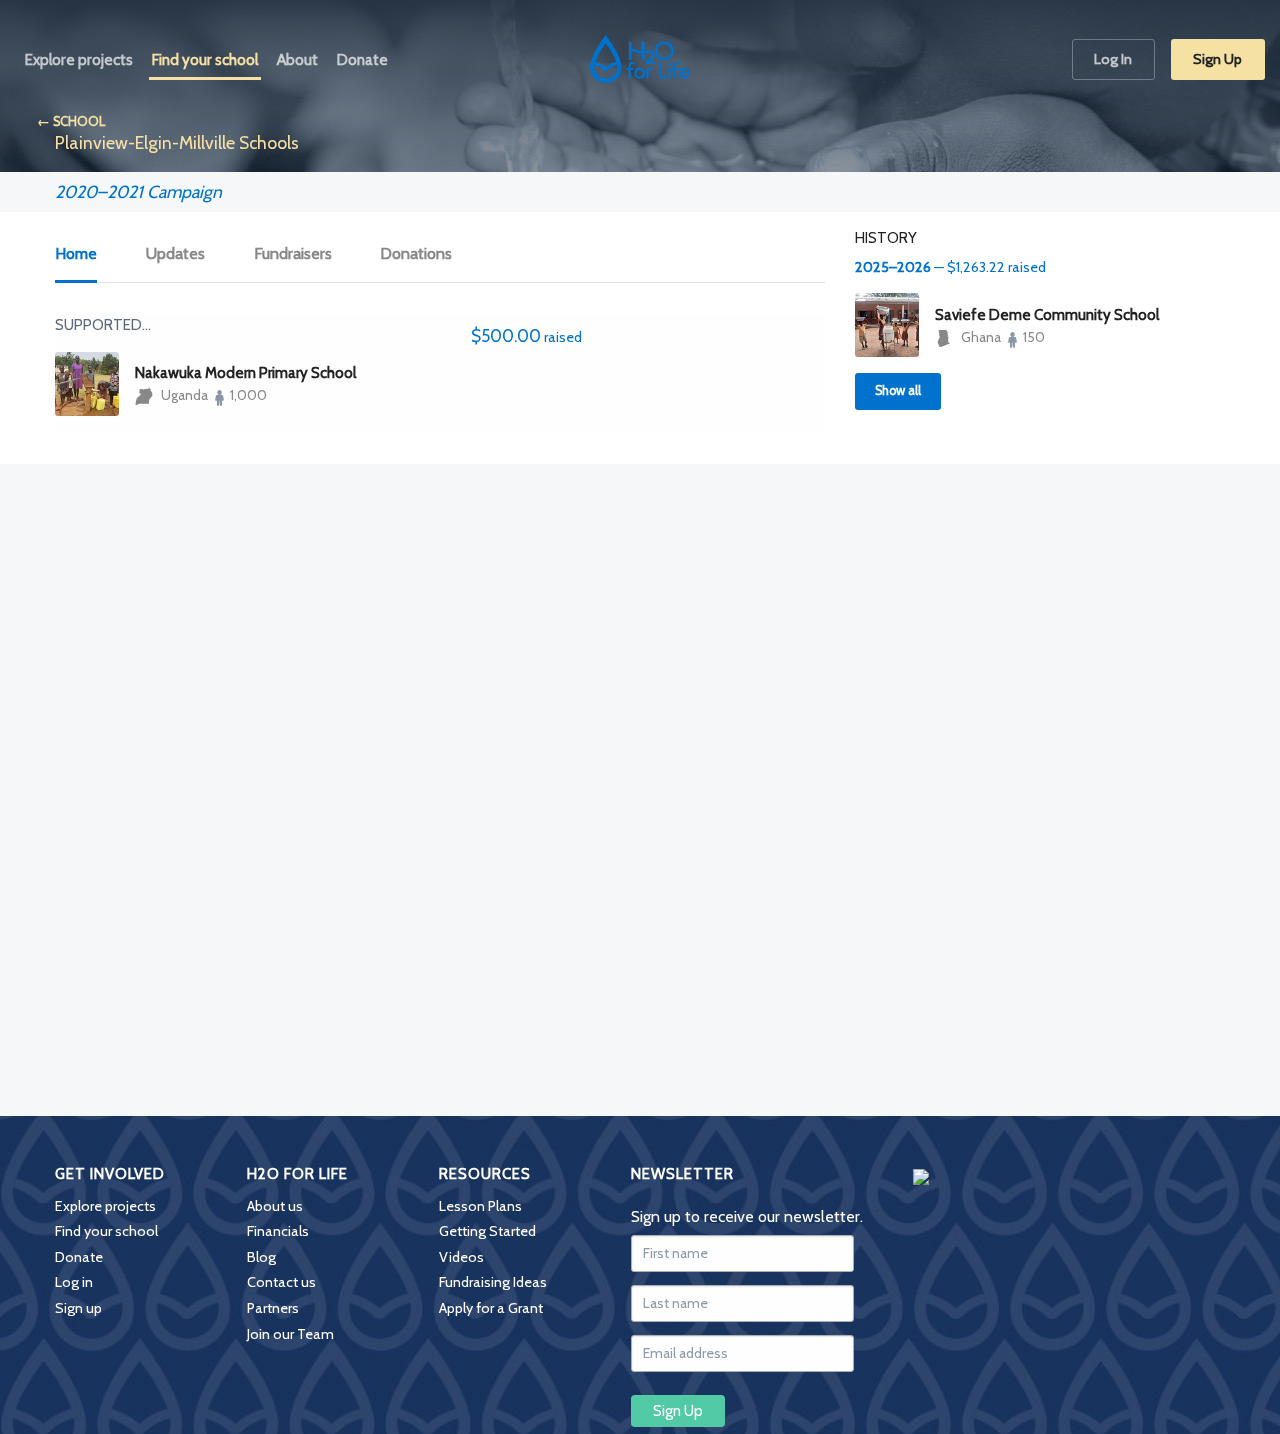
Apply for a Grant (491, 1308)
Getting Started (487, 1231)
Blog (261, 1257)
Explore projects (105, 1206)
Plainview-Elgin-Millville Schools (177, 142)
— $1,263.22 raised (950, 267)
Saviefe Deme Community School (1047, 315)
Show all (898, 390)
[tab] (87, 255)
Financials (278, 1231)
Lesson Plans (480, 1206)
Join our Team (290, 1334)
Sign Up (1217, 59)
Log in (74, 1282)
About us (275, 1206)
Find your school (106, 1231)
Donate (79, 1257)
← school (71, 121)
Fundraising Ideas (493, 1282)
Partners (273, 1308)
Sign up (78, 1308)
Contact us (281, 1282)
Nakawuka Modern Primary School (245, 373)
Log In (1113, 59)
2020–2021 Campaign (138, 191)
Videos (461, 1257)
